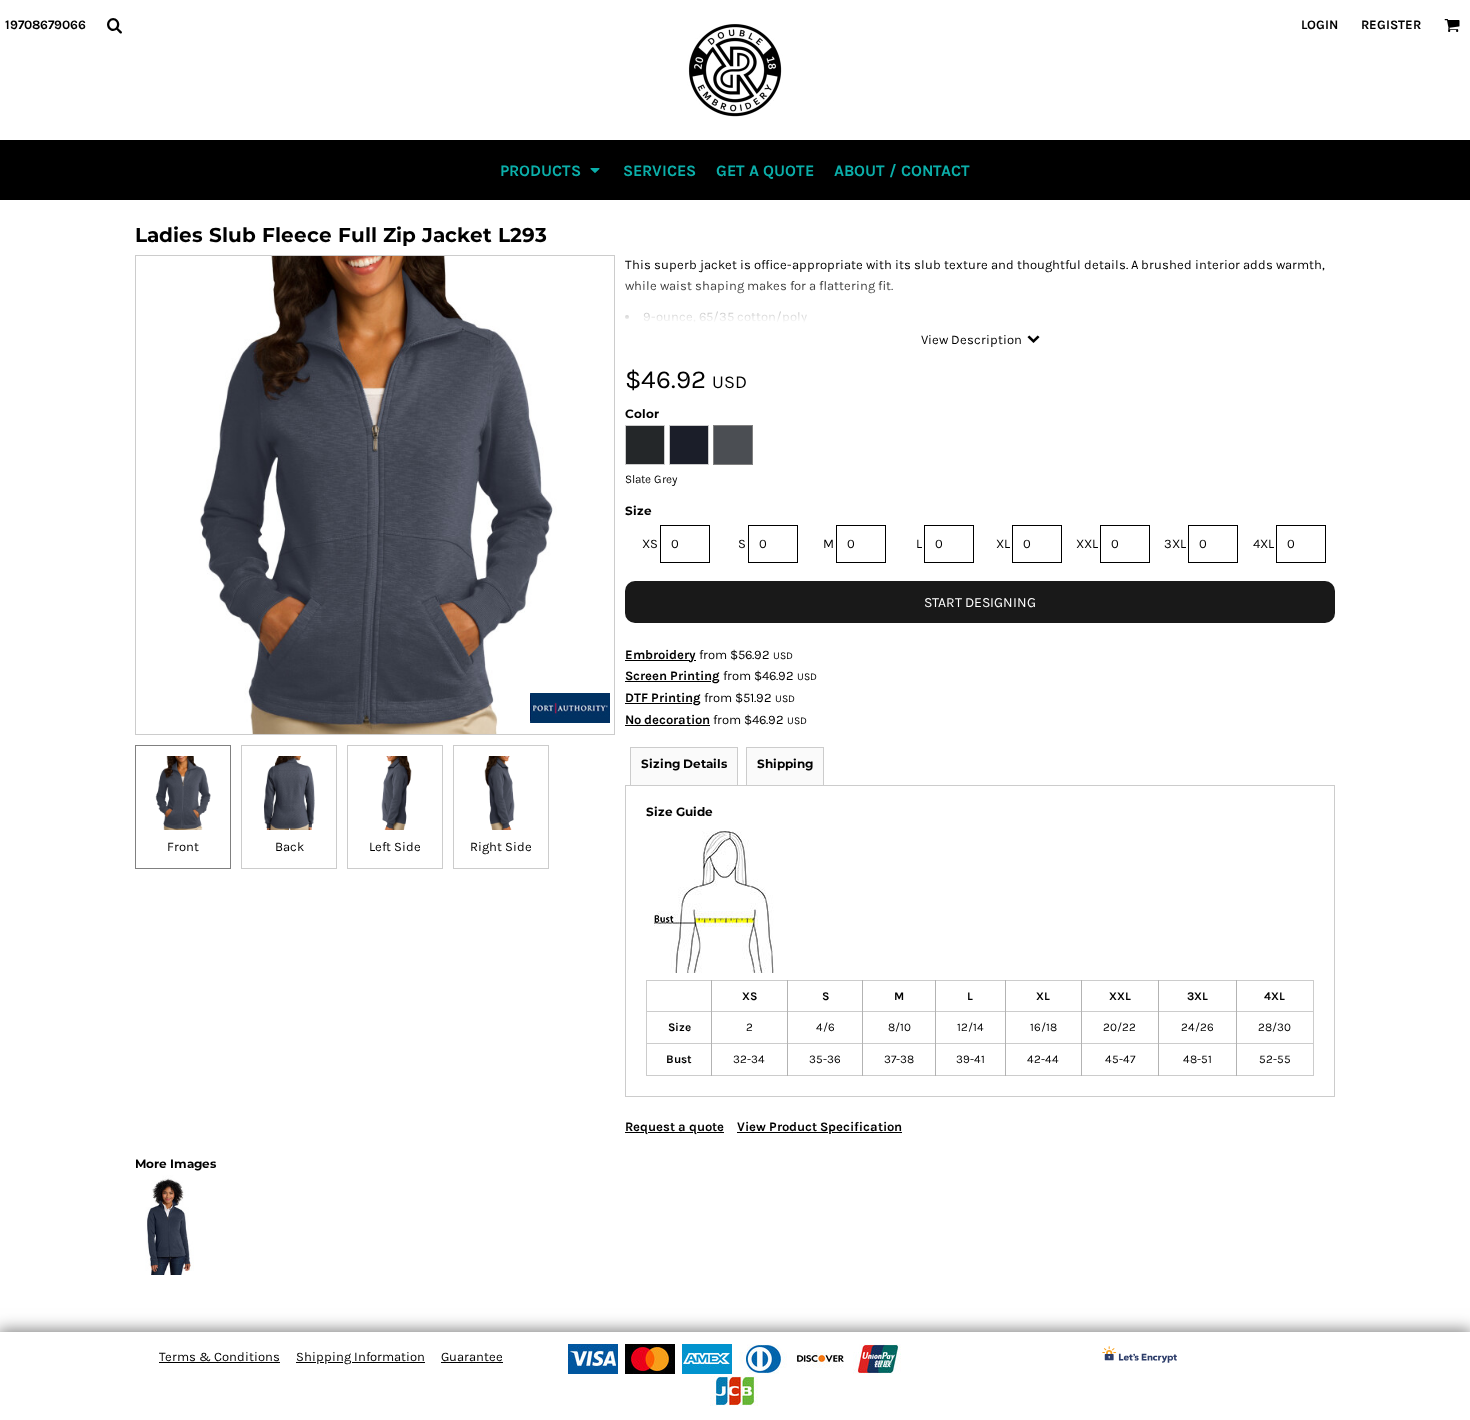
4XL (1263, 543)
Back (289, 846)
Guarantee (472, 1356)
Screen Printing (672, 675)
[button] (114, 25)
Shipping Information (360, 1356)
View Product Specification (819, 1126)
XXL (1087, 543)
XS (650, 543)
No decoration (667, 719)
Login (1319, 24)
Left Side (395, 846)
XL (1003, 543)
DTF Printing (663, 697)
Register (1391, 24)
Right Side (501, 846)
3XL (1175, 543)
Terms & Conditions (219, 1356)
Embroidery (660, 654)
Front (183, 846)
